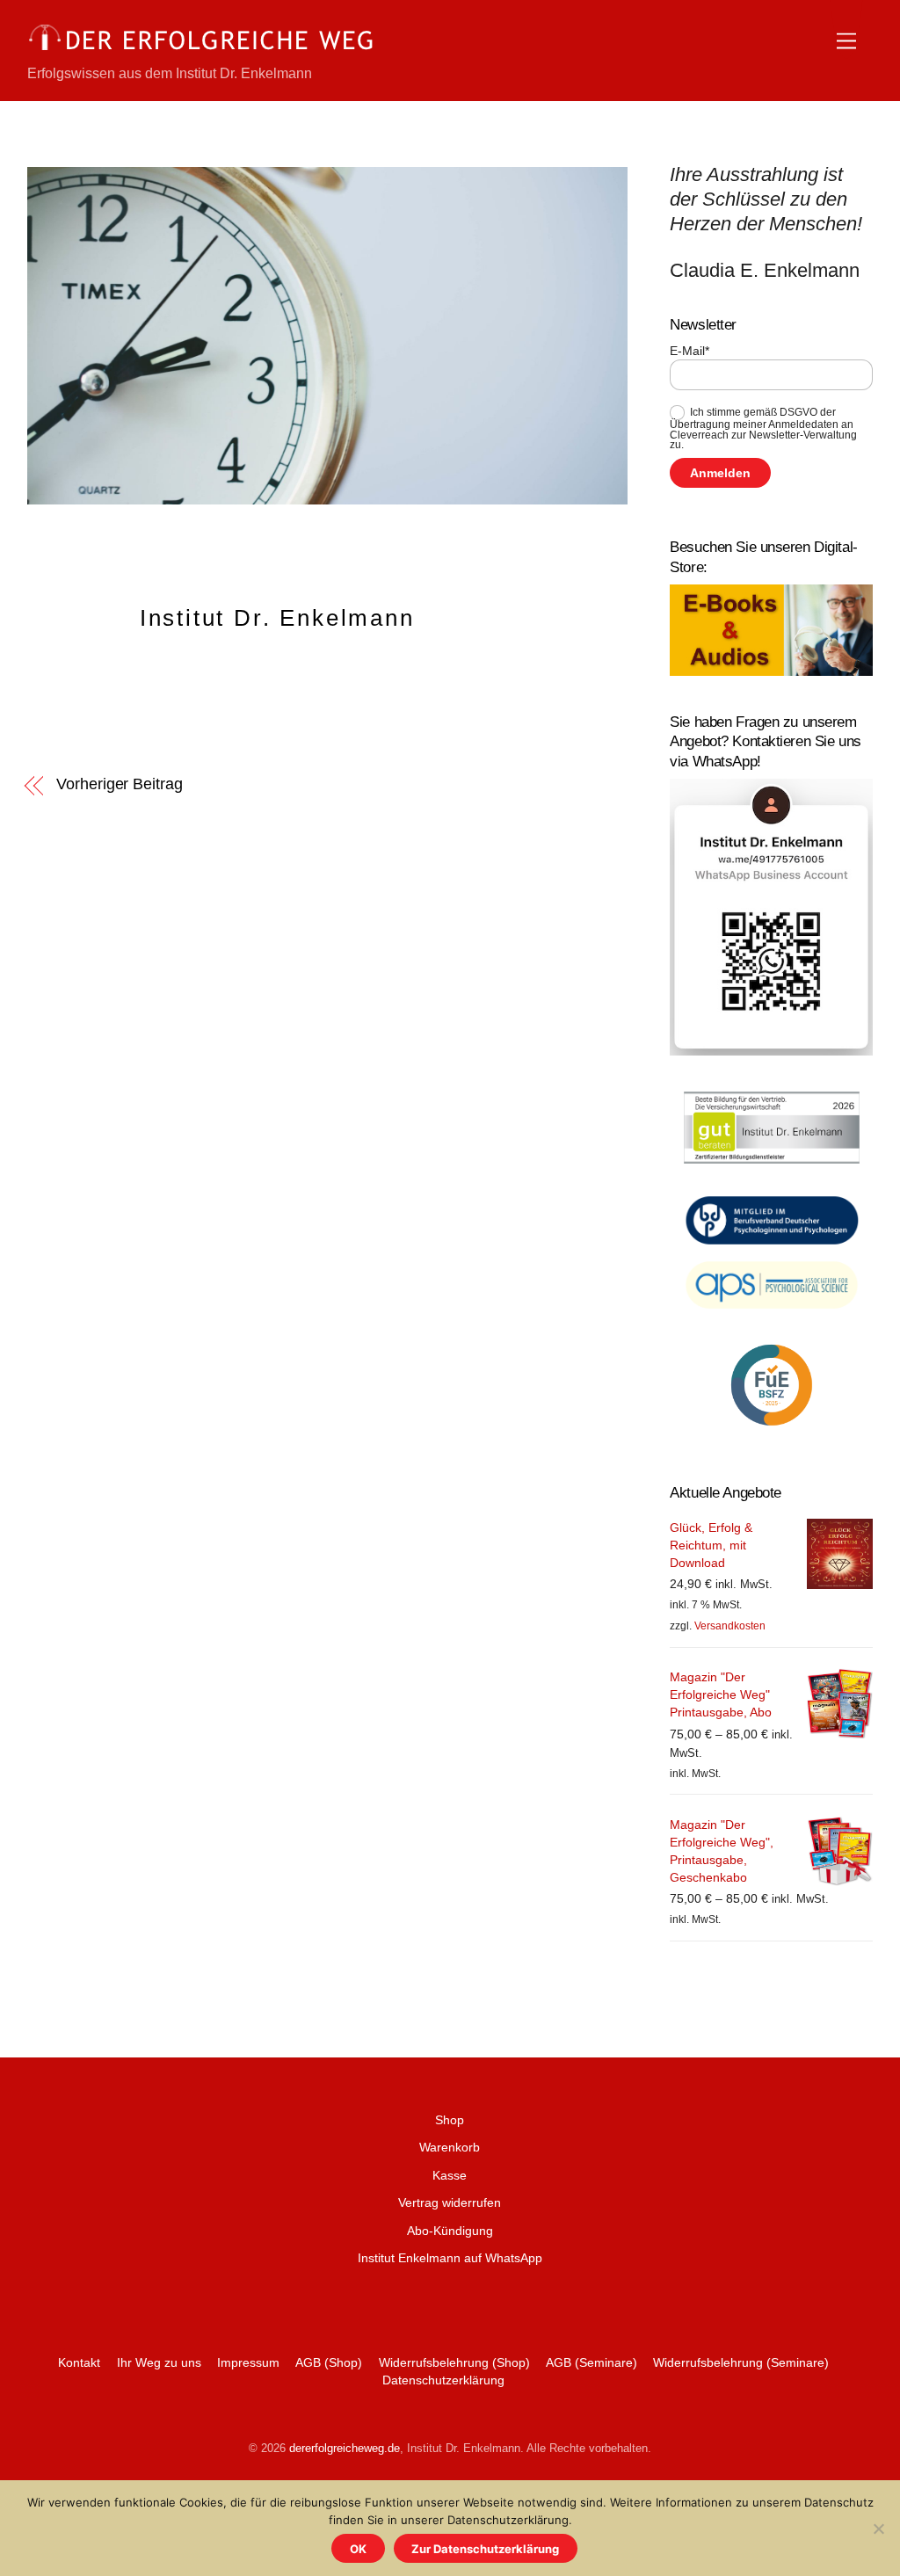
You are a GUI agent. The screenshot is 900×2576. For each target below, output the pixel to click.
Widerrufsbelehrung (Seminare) (741, 2362)
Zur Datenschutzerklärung (485, 2549)
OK (358, 2549)
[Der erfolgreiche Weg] (203, 50)
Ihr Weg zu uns (159, 2362)
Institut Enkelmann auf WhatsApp (450, 2258)
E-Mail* (690, 351)
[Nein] (878, 2529)
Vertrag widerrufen (450, 2202)
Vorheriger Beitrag (119, 784)
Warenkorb (450, 2147)
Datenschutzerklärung (443, 2380)
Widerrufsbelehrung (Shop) (454, 2362)
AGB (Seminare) (592, 2362)
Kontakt (79, 2362)
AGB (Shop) (329, 2362)
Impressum (248, 2362)
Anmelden (720, 473)
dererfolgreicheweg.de (345, 2448)
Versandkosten (730, 1626)
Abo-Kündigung (450, 2231)
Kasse (450, 2175)
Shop (450, 2120)
